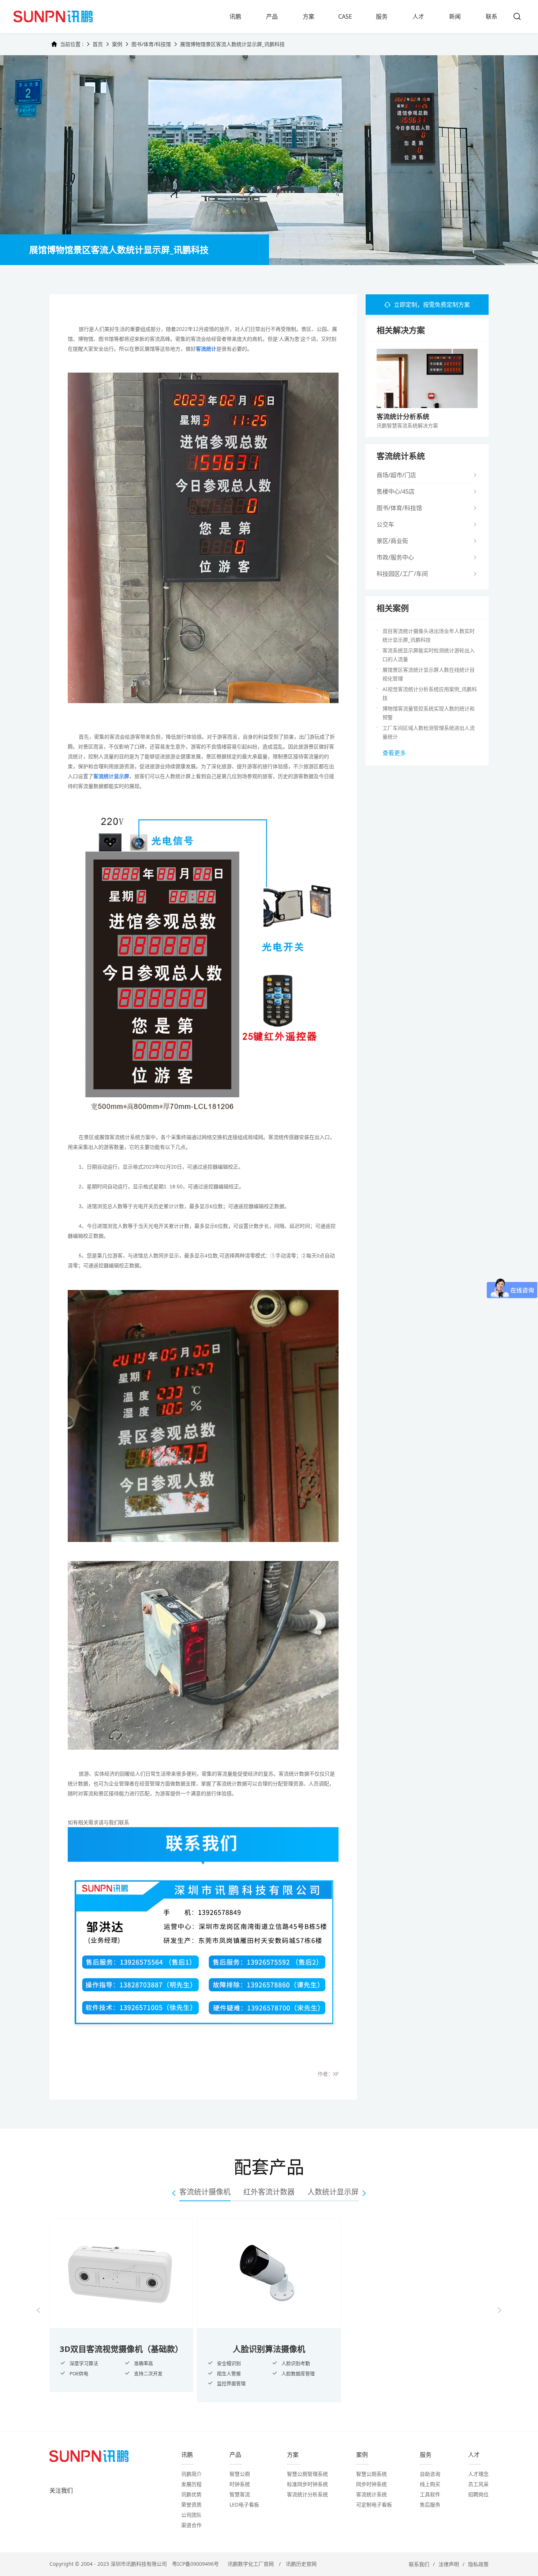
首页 (98, 44)
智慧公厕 (240, 2474)
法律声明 (449, 2564)
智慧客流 (240, 2494)
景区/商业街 (392, 541)
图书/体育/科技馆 (151, 44)
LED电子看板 (244, 2505)
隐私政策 (478, 2564)
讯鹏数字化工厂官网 (251, 2564)
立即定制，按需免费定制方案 (432, 305)
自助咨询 (430, 2474)
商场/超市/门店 (396, 475)
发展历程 (191, 2484)
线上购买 (430, 2484)
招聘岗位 (478, 2494)
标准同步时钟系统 (307, 2484)
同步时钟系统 (371, 2484)
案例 (117, 44)
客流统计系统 (371, 2494)
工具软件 (430, 2494)
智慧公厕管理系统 (307, 2474)
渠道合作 (191, 2525)
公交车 (385, 524)
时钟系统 (240, 2484)
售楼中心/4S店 (396, 491)
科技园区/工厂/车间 (402, 574)
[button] (38, 2310)
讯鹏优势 (191, 2494)
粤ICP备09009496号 (195, 2564)
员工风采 (478, 2484)
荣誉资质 (191, 2505)
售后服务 (430, 2505)
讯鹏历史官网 (301, 2564)
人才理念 (478, 2474)
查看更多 (394, 753)
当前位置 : (72, 44)
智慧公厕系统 (371, 2474)
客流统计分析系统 (307, 2494)
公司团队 (191, 2515)
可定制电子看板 (374, 2505)
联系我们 (419, 2564)
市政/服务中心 (395, 557)
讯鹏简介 (191, 2474)
